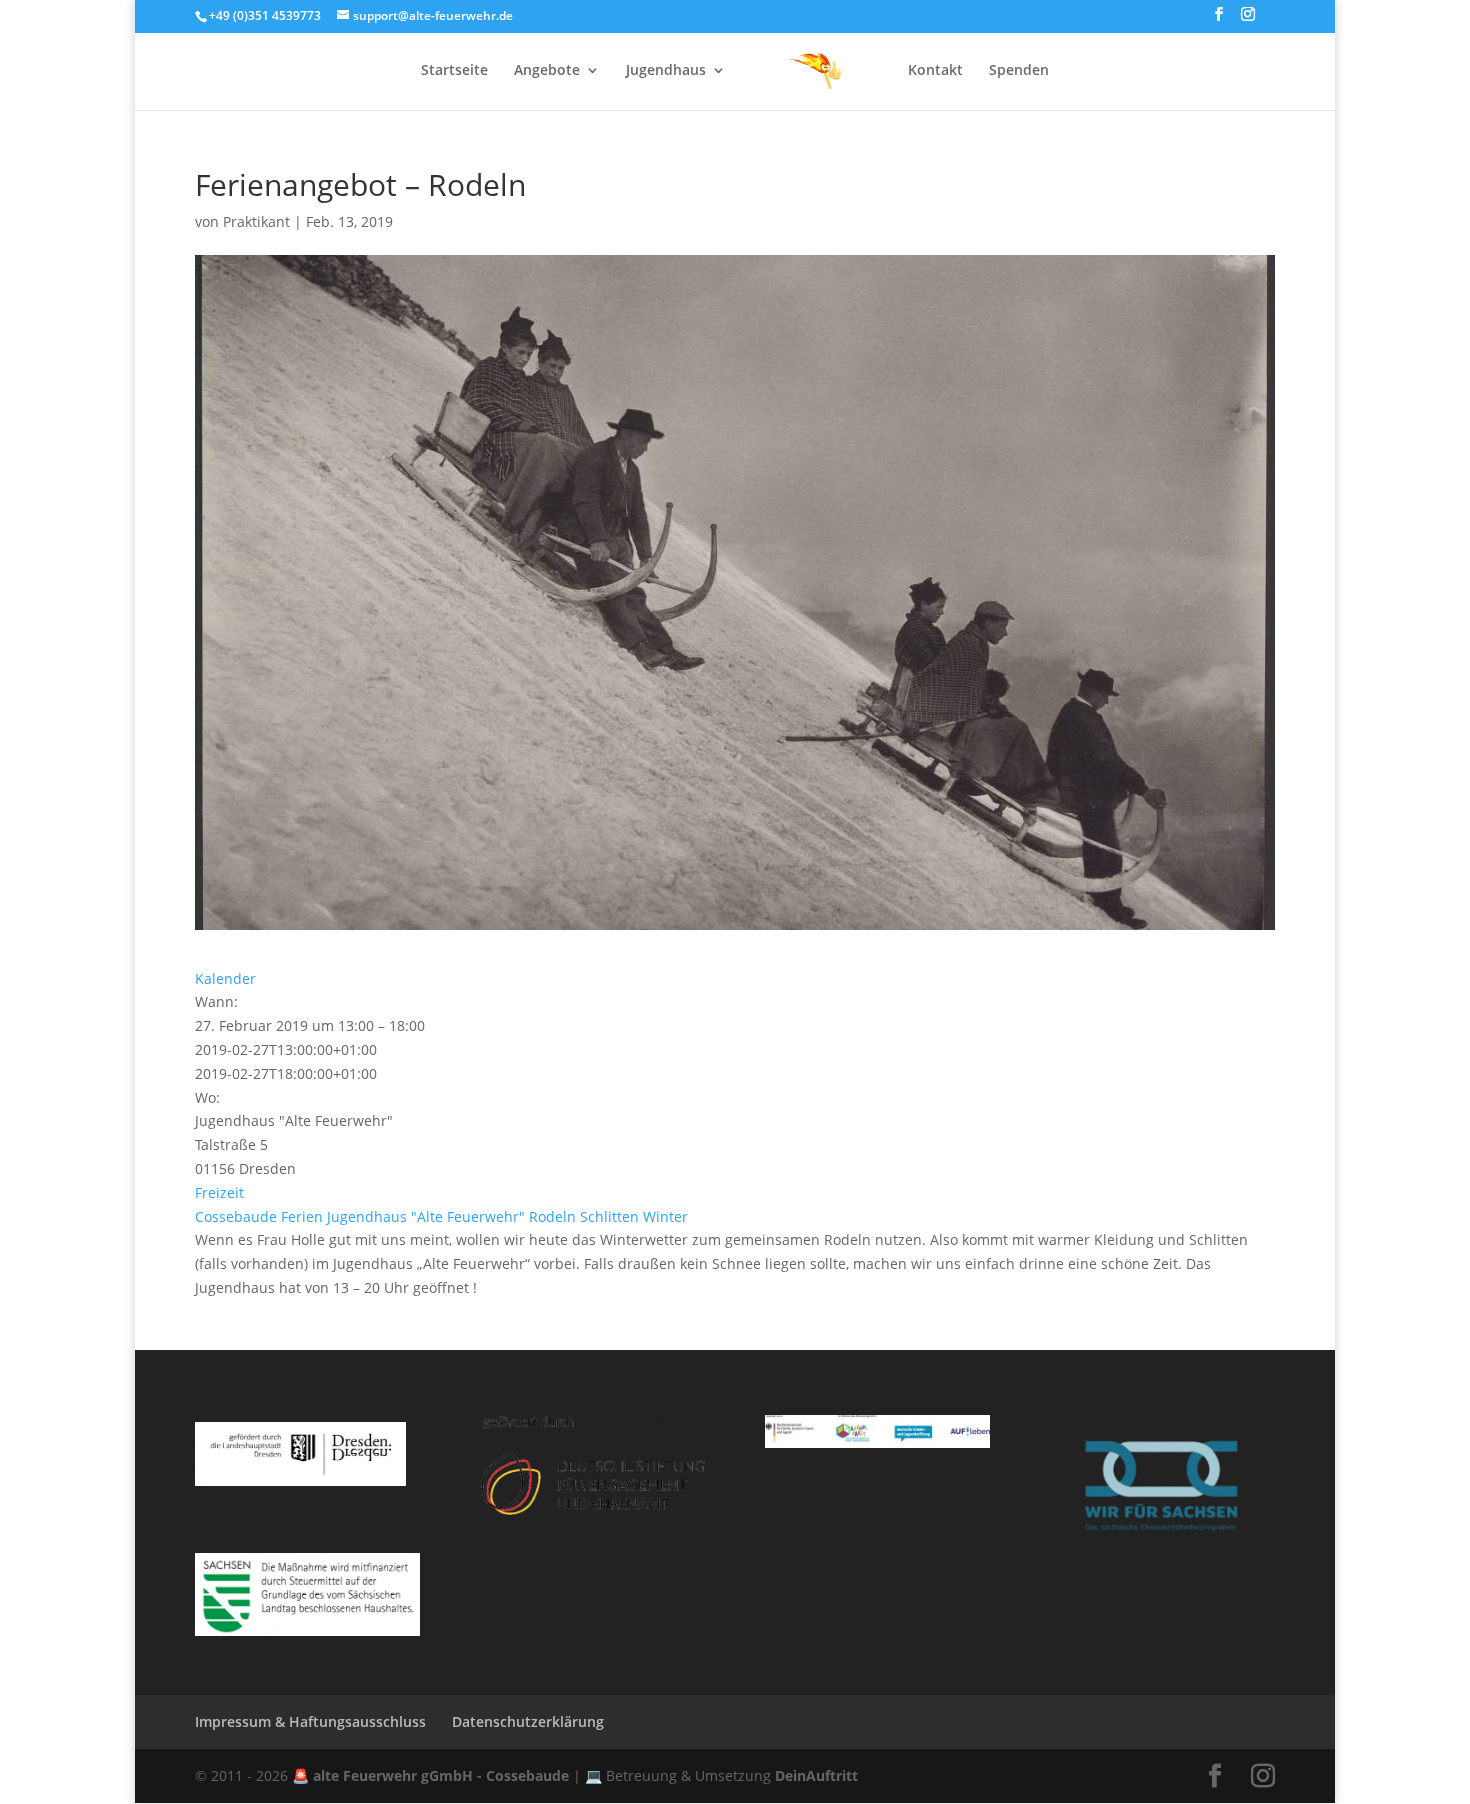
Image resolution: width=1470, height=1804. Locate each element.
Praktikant (256, 221)
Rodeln (552, 1216)
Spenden (1019, 71)
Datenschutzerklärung (528, 1721)
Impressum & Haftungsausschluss (310, 1721)
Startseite (454, 71)
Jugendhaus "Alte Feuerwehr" (426, 1216)
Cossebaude (236, 1216)
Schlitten (609, 1216)
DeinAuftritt (816, 1775)
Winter (665, 1216)
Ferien (302, 1216)
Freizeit (219, 1192)
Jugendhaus (666, 71)
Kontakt (935, 71)
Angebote (547, 71)
